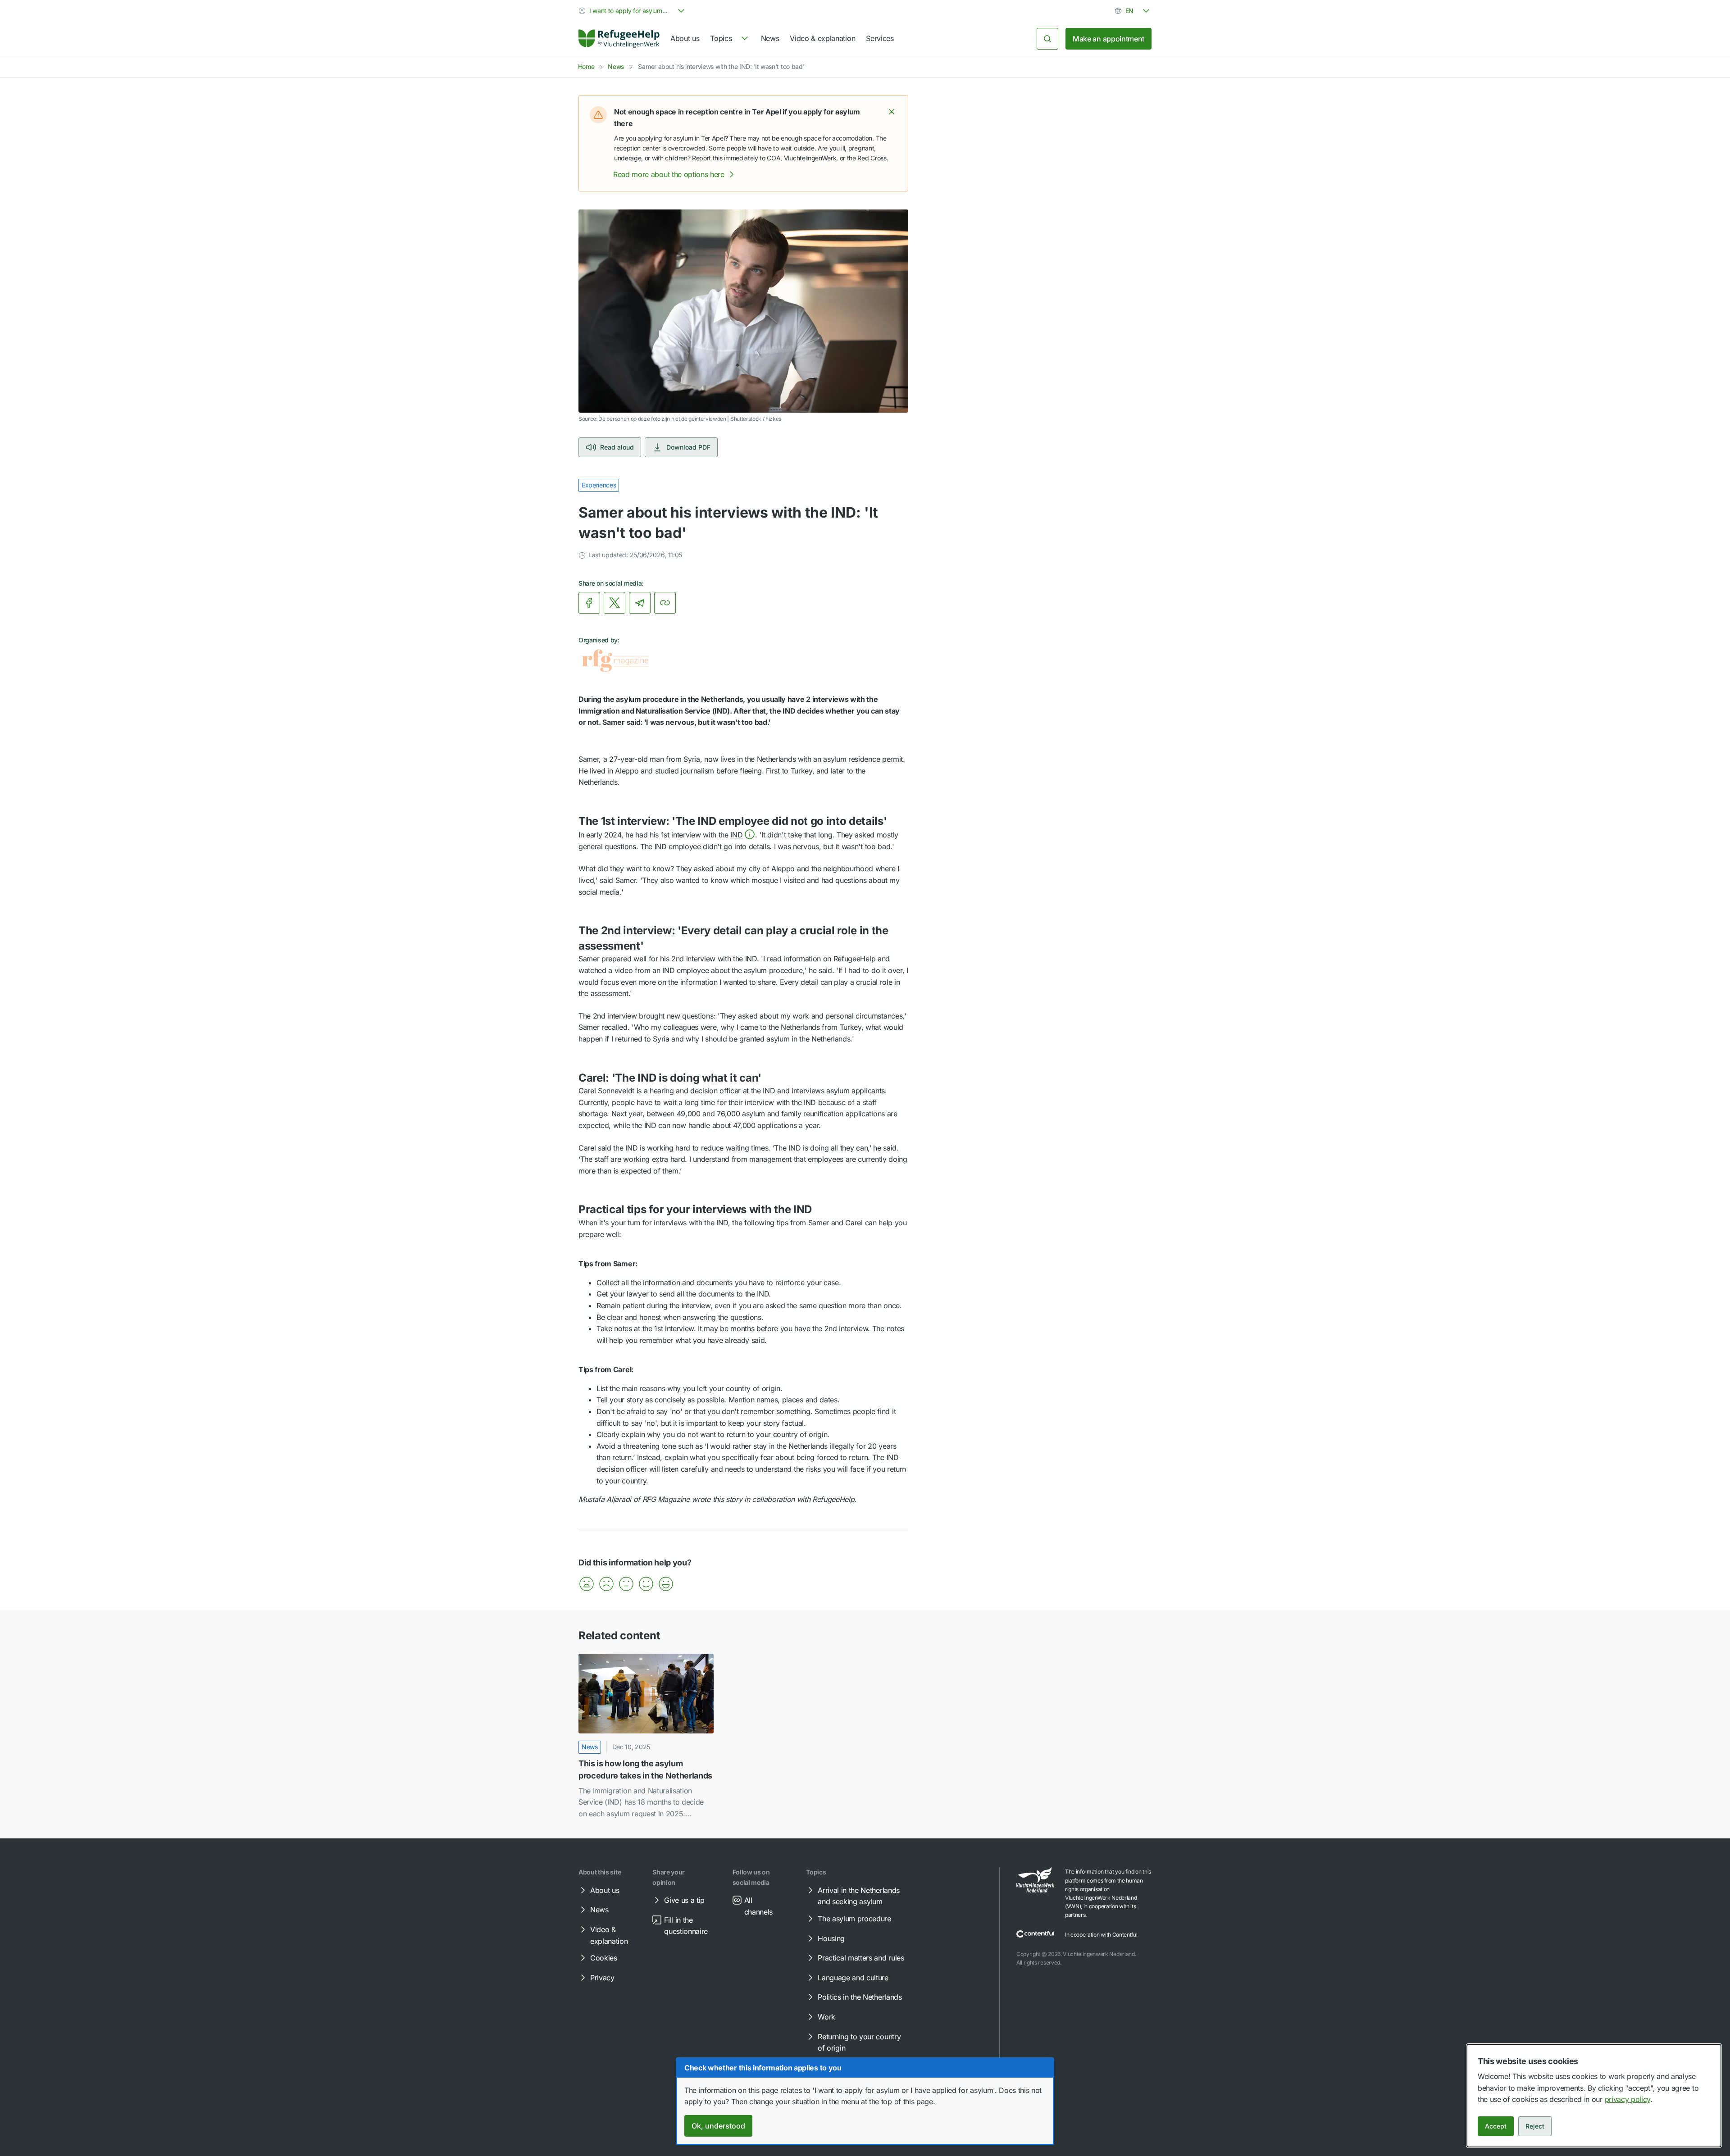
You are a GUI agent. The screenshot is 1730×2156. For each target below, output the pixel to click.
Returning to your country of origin (859, 2042)
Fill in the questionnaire (686, 1926)
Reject (1535, 2126)
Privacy (602, 1978)
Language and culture (853, 1978)
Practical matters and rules (861, 1958)
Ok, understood (718, 2126)
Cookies (604, 1958)
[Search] (1047, 39)
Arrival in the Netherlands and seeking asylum (859, 1896)
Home (586, 66)
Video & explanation (822, 38)
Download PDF (688, 447)
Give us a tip (684, 1900)
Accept (1496, 2126)
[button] (892, 112)
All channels (758, 1906)
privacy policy (1628, 2099)
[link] (619, 39)
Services (880, 38)
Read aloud (617, 447)
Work (826, 2017)
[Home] (619, 39)
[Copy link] (665, 603)
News (770, 38)
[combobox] (633, 11)
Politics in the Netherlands (860, 1997)
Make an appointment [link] (1109, 39)
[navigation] (730, 39)
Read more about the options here (669, 174)
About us (685, 38)
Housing (831, 1938)
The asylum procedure (854, 1919)
